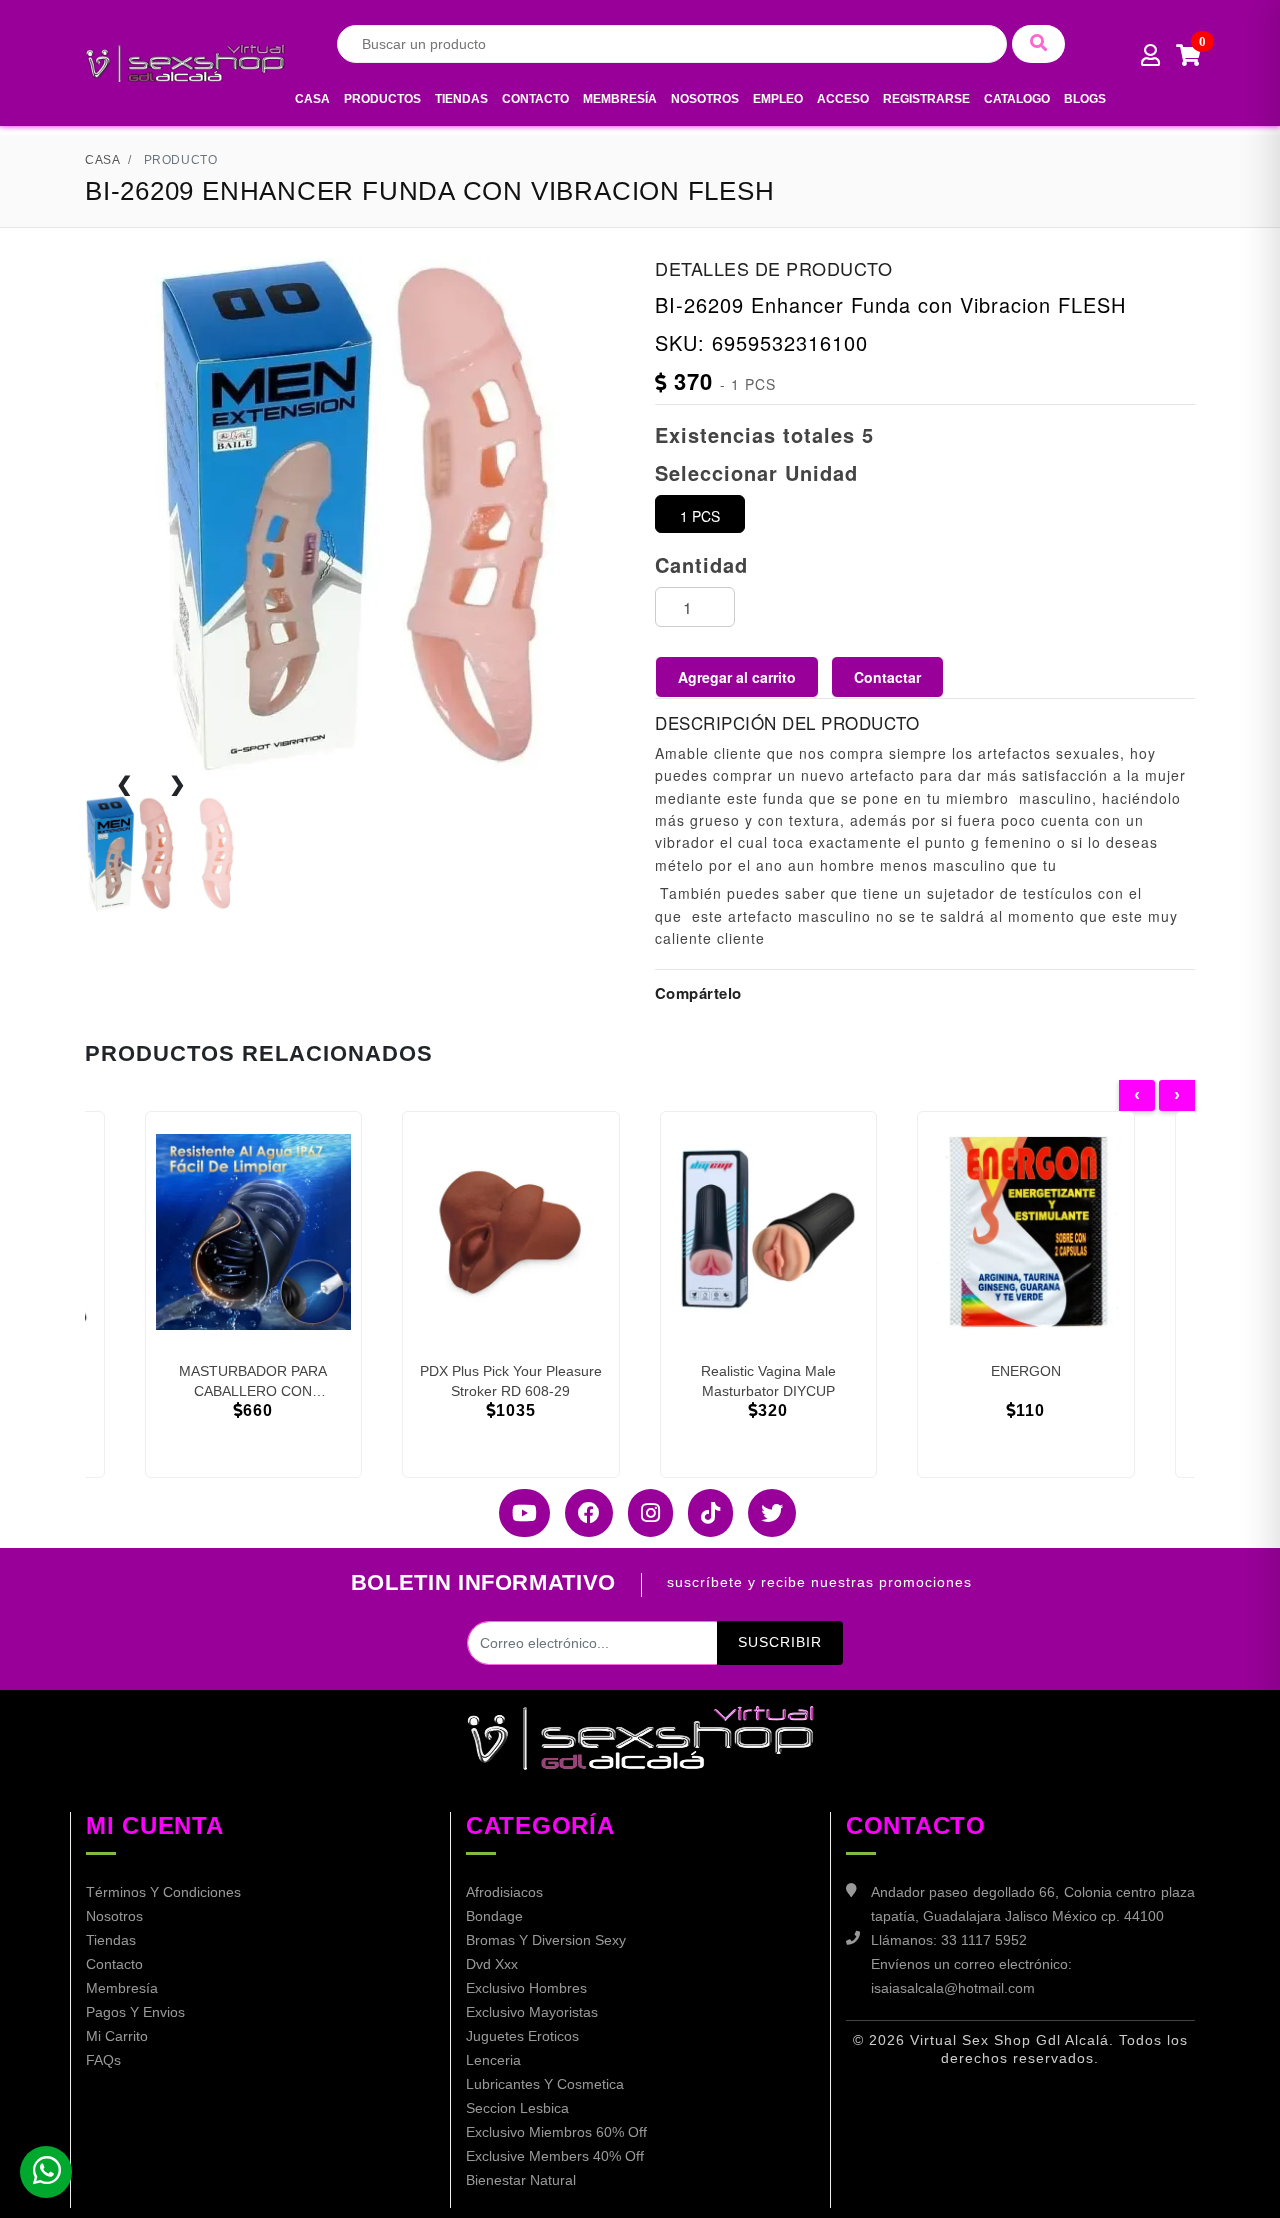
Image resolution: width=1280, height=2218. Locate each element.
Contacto (535, 99)
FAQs (103, 2060)
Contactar (887, 677)
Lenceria (493, 2060)
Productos (382, 99)
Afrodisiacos (504, 1892)
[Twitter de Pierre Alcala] (764, 1513)
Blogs (1085, 99)
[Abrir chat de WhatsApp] (46, 2172)
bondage (494, 1916)
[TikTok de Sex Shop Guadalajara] (703, 1513)
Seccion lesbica (517, 2108)
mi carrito (117, 2036)
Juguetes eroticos (522, 2036)
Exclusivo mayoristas (532, 2012)
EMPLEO (778, 99)
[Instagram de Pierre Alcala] (643, 1513)
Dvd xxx (492, 1964)
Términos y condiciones (163, 1892)
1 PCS (700, 516)
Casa (312, 99)
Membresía (620, 99)
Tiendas (461, 99)
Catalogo (1017, 99)
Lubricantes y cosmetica (545, 2084)
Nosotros (705, 99)
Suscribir (780, 1642)
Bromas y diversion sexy (546, 1940)
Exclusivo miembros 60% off (556, 2132)
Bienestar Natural (521, 2180)
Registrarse (926, 99)
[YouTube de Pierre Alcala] (517, 1513)
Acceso (843, 99)
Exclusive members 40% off (555, 2156)
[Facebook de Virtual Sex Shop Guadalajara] (581, 1513)
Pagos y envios (135, 2012)
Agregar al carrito (737, 677)
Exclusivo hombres (526, 1988)
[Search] (1038, 44)
